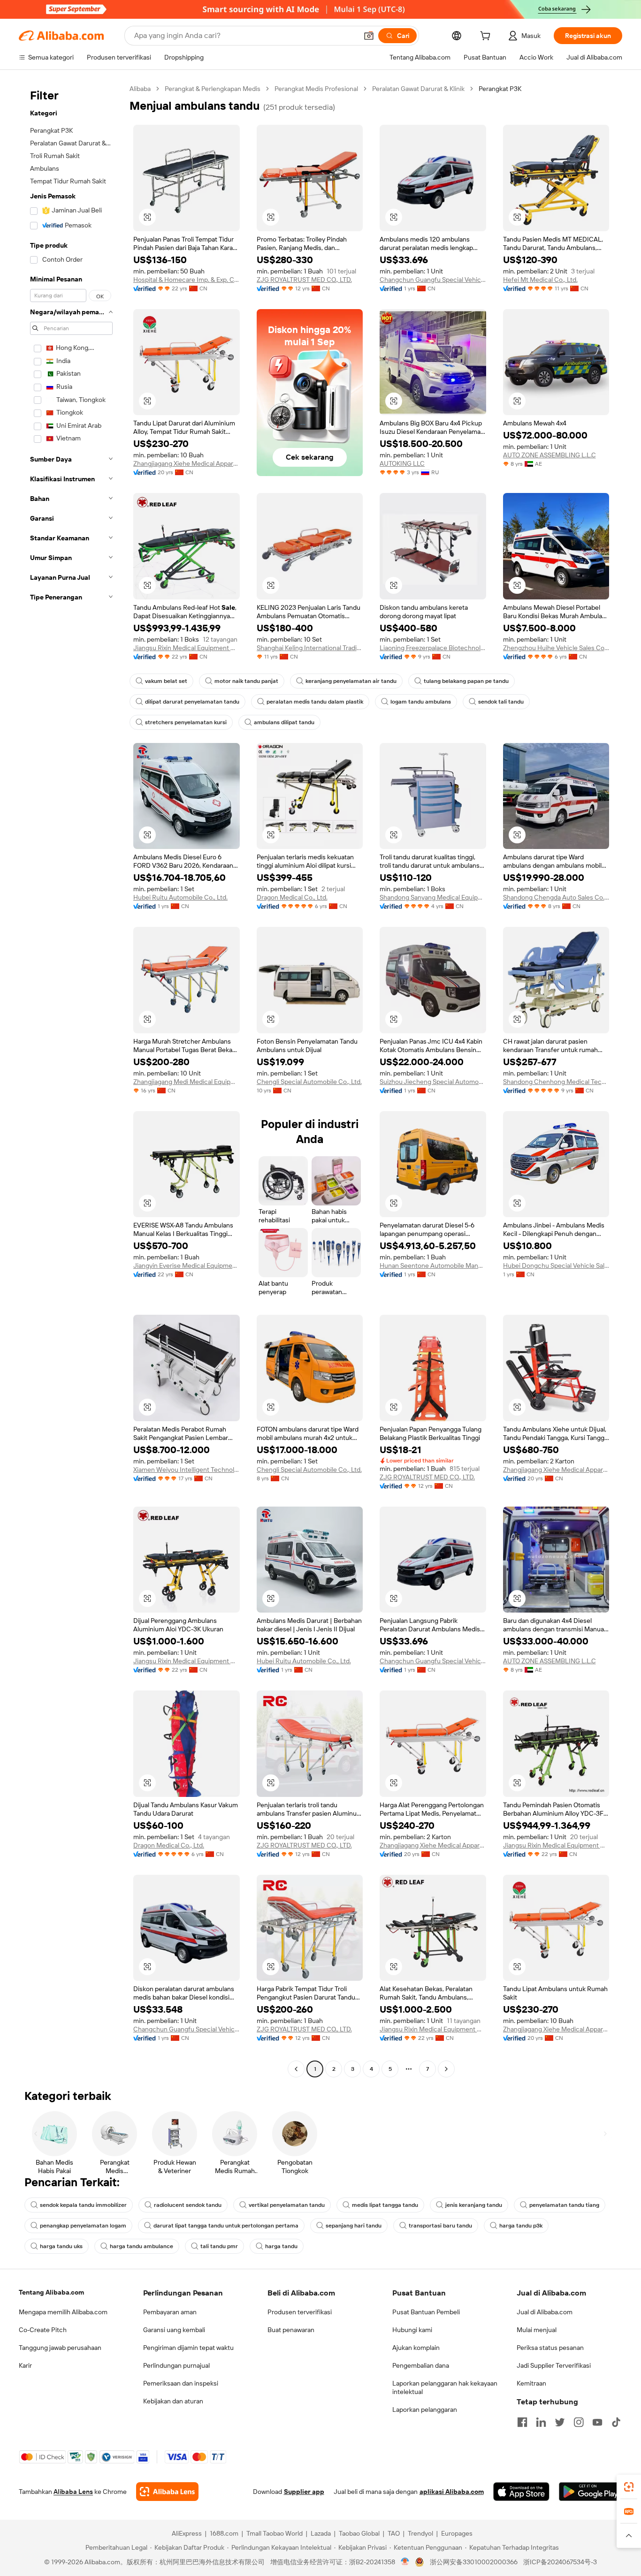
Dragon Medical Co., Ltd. (292, 897)
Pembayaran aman (170, 2312)
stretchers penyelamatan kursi (186, 722)
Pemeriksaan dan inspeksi (181, 2383)
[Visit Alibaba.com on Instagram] (579, 2422)
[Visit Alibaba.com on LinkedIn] (541, 2422)
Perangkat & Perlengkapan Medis (213, 89)
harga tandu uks (61, 2246)
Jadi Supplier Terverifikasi (554, 2365)
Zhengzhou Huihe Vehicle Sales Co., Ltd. (556, 648)
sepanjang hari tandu (354, 2226)
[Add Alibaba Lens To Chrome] (167, 2492)
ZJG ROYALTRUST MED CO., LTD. (304, 280)
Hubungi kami (412, 2330)
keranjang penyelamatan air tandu (351, 681)
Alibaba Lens (73, 2492)
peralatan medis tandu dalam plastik (315, 702)
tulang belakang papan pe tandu (466, 681)
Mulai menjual (537, 2330)
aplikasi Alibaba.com (452, 2492)
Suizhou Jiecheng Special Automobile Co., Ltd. (433, 1082)
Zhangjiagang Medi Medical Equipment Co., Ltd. (187, 1082)
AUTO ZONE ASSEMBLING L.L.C (549, 455)
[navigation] (71, 1080)
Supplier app (304, 2492)
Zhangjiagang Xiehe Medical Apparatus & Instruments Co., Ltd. (187, 463)
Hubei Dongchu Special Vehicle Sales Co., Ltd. (556, 1265)
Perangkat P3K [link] (500, 89)
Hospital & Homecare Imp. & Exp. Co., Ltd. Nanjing (187, 280)
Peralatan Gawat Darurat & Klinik (418, 89)
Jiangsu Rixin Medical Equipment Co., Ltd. (187, 648)
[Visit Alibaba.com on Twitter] (560, 2422)
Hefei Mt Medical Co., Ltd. (540, 280)
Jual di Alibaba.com (545, 2312)
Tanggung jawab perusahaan (60, 2348)
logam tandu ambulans (421, 702)
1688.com (224, 2533)
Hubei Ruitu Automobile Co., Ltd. (180, 897)
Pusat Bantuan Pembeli (426, 2312)
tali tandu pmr (219, 2246)
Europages (457, 2533)
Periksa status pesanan (550, 2348)
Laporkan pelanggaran (425, 2409)
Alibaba (140, 89)
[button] (369, 36)
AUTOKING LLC (402, 463)
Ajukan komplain (416, 2348)
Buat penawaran (291, 2330)
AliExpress (187, 2533)
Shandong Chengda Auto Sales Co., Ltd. (556, 897)
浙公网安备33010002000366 (474, 2562)
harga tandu (281, 2246)
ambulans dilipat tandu (284, 722)
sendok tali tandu (501, 702)
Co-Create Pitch (43, 2330)
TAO (394, 2533)
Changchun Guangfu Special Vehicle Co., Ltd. (433, 280)
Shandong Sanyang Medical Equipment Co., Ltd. (433, 897)
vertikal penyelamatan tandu (287, 2205)
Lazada (321, 2533)
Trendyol (420, 2533)
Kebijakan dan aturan (173, 2401)
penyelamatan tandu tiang (564, 2205)
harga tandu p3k (521, 2226)
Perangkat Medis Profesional (316, 89)
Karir (25, 2365)
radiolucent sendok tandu (188, 2205)
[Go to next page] (446, 2069)
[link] (629, 2487)
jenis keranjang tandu (474, 2205)
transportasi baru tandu (440, 2226)
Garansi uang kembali (174, 2330)
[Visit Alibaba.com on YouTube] (597, 2422)
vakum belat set (166, 681)
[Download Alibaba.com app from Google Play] (591, 2492)
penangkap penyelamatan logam (83, 2226)
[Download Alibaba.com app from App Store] (521, 2492)
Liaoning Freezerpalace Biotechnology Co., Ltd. (433, 648)
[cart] (487, 37)
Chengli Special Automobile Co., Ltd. (309, 1082)
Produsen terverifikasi (300, 2312)
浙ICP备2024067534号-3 (560, 2562)
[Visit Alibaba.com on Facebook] (522, 2422)
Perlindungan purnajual (176, 2365)
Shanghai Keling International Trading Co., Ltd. (310, 648)
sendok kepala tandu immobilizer (83, 2205)
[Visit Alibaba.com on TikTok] (616, 2422)
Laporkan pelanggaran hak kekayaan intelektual (445, 2387)
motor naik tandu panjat (246, 681)
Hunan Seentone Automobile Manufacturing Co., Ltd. (433, 1265)
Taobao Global (359, 2533)
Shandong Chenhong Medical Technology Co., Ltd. (556, 1082)
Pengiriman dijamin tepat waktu (188, 2348)
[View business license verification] (405, 2562)
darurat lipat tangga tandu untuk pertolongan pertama (226, 2226)
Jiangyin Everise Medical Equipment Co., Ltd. (187, 1265)
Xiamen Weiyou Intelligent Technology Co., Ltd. (187, 1470)
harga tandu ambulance (141, 2246)
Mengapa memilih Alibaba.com (63, 2312)
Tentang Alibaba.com (51, 2292)
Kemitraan (531, 2383)
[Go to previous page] (296, 2069)
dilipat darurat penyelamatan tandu (192, 702)
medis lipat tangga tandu (385, 2205)
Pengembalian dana (421, 2365)
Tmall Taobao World (275, 2533)
